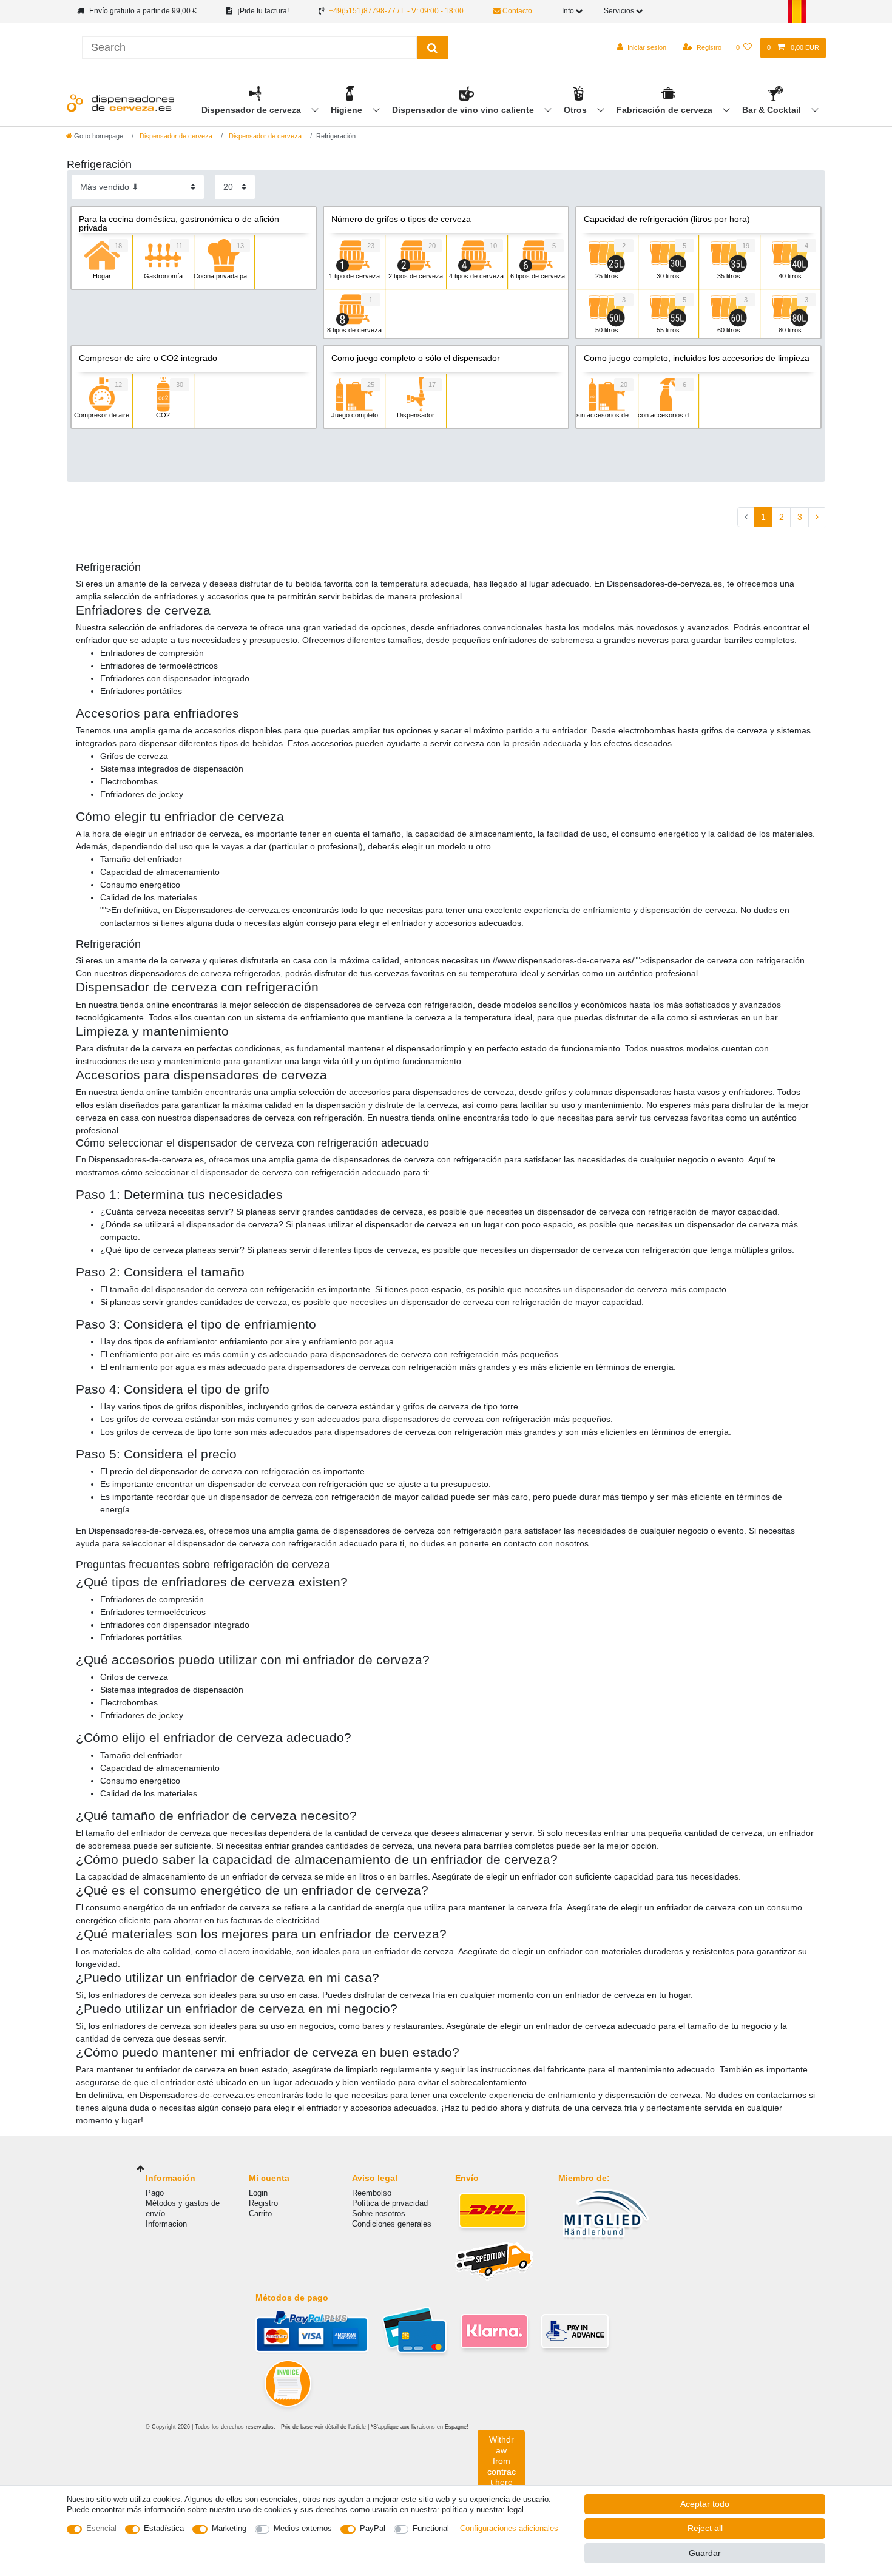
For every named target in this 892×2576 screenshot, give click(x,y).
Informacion (166, 2224)
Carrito (260, 2214)
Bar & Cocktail (773, 110)
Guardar (705, 2553)
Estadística (164, 2528)
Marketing (229, 2528)
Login (258, 2193)
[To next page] (817, 518)
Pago (155, 2193)
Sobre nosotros (379, 2214)
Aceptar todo (705, 2504)
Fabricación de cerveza (666, 110)
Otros (576, 110)
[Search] (432, 48)
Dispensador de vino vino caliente (464, 110)
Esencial (101, 2528)
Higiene (348, 110)
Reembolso (372, 2193)
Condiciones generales (392, 2224)
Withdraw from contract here (502, 2461)
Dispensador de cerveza (252, 110)
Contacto (516, 11)
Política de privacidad (390, 2203)
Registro (263, 2203)
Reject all (705, 2528)
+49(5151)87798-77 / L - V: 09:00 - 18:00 (396, 11)
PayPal (373, 2528)
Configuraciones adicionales (509, 2528)
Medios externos (303, 2528)
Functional (431, 2528)
